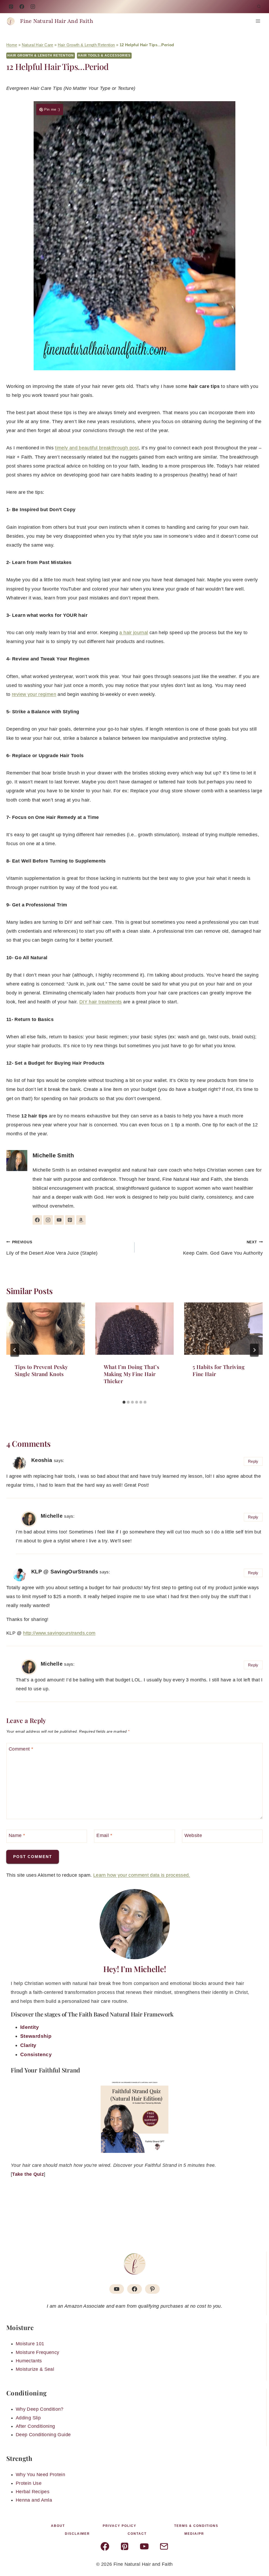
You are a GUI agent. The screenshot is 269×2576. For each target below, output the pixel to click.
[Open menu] (258, 21)
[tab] (124, 1402)
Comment (21, 1749)
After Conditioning (35, 2426)
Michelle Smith (53, 1155)
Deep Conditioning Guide (43, 2435)
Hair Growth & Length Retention (86, 45)
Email (104, 1835)
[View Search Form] (259, 7)
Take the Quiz (28, 2174)
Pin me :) (52, 109)
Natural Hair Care (38, 45)
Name (17, 1835)
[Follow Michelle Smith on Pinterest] (70, 1220)
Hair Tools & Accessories (104, 55)
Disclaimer (77, 2534)
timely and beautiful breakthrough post (97, 448)
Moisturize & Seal (35, 2369)
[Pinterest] (11, 7)
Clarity (28, 2045)
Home (12, 45)
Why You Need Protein (40, 2475)
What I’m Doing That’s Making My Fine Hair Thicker (132, 1374)
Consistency (36, 2054)
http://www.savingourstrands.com (59, 1633)
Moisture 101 (30, 2344)
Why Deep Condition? (40, 2409)
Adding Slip (28, 2418)
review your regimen (34, 694)
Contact (137, 2534)
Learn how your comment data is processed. (142, 1875)
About (58, 2526)
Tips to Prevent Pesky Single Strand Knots (41, 1370)
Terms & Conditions (196, 2526)
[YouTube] (33, 7)
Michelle (52, 1516)
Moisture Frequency (37, 2352)
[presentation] (46, 1329)
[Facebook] (22, 7)
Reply (253, 1461)
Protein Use (29, 2483)
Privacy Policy (120, 2526)
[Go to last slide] (15, 1350)
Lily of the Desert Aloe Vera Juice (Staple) (52, 1248)
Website (193, 1835)
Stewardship (36, 2036)
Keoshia (42, 1460)
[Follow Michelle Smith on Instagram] (48, 1220)
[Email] (164, 2546)
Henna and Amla (34, 2500)
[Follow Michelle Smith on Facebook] (37, 1220)
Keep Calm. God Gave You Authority (223, 1248)
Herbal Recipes (33, 2492)
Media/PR (194, 2534)
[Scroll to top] (256, 2556)
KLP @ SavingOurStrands (65, 1572)
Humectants (29, 2361)
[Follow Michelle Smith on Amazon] (81, 1220)
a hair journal (134, 633)
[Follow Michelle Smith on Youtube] (59, 1220)
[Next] (254, 1350)
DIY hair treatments (101, 1002)
